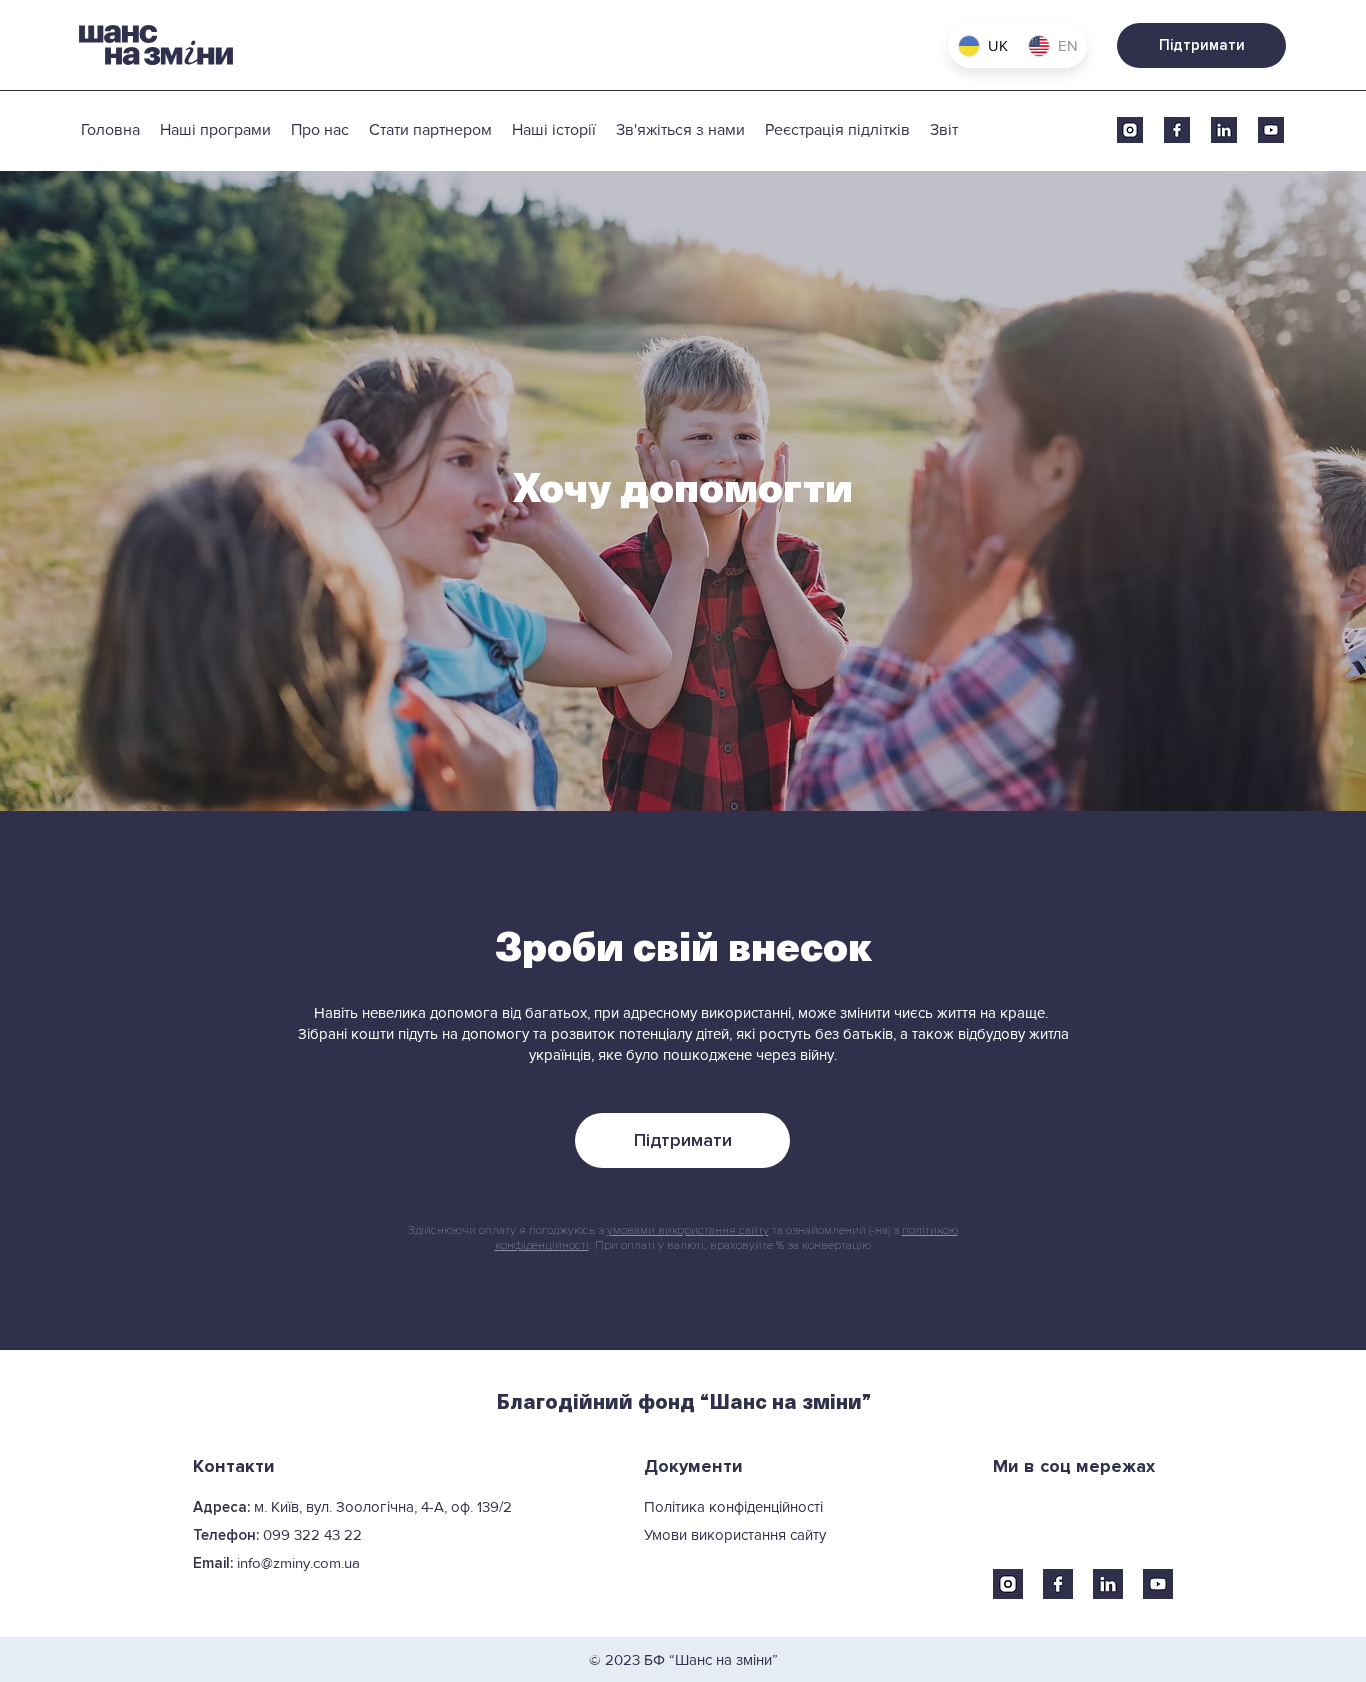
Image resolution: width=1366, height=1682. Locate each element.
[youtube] (1271, 130)
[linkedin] (1224, 130)
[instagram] (1130, 130)
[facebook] (1177, 130)
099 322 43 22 (312, 1534)
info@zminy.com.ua (298, 1562)
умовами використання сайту (688, 1230)
